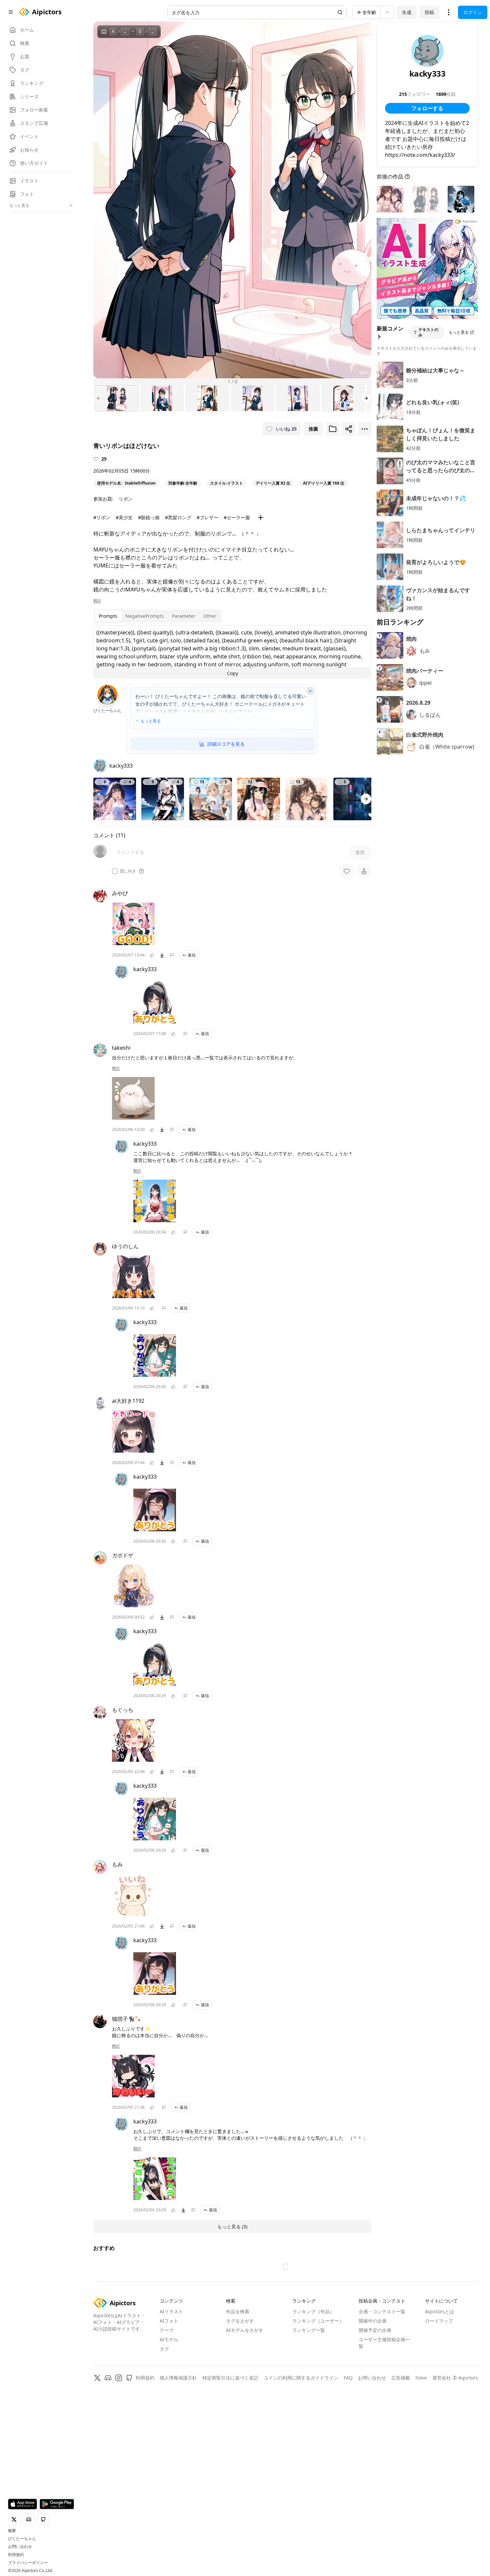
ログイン (473, 12)
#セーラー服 (237, 517)
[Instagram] (119, 2378)
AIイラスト (171, 2311)
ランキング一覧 (309, 2330)
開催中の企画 (373, 2321)
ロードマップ (439, 2321)
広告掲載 (401, 2378)
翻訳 (97, 601)
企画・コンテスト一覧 (382, 2311)
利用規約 (16, 2555)
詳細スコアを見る (226, 744)
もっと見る (151, 721)
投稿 (429, 12)
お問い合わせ (20, 2547)
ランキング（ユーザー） (318, 2321)
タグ (164, 2349)
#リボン (102, 517)
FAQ (348, 2378)
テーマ (167, 2330)
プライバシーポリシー (28, 2563)
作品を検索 (238, 2311)
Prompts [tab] (108, 616)
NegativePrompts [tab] (145, 616)
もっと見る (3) (232, 2226)
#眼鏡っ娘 (149, 517)
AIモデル (169, 2339)
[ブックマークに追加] (333, 429)
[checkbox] (115, 871)
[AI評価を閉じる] (310, 691)
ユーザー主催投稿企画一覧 (384, 2343)
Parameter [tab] (184, 616)
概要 (12, 2531)
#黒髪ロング (178, 517)
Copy (232, 673)
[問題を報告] (172, 955)
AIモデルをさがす (245, 2330)
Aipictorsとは (439, 2311)
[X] (97, 2378)
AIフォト (169, 2321)
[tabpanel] (232, 652)
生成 (407, 12)
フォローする (427, 108)
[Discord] (108, 2378)
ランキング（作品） (313, 2311)
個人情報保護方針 (178, 2378)
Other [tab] (210, 616)
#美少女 (124, 517)
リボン (126, 499)
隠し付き (128, 871)
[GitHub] (129, 2378)
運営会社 (442, 2378)
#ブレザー (207, 517)
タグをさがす (240, 2321)
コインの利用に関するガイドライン (301, 2378)
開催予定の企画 (375, 2330)
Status (421, 2378)
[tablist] (157, 616)
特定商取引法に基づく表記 (230, 2378)
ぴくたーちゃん (22, 2539)
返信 (192, 955)
